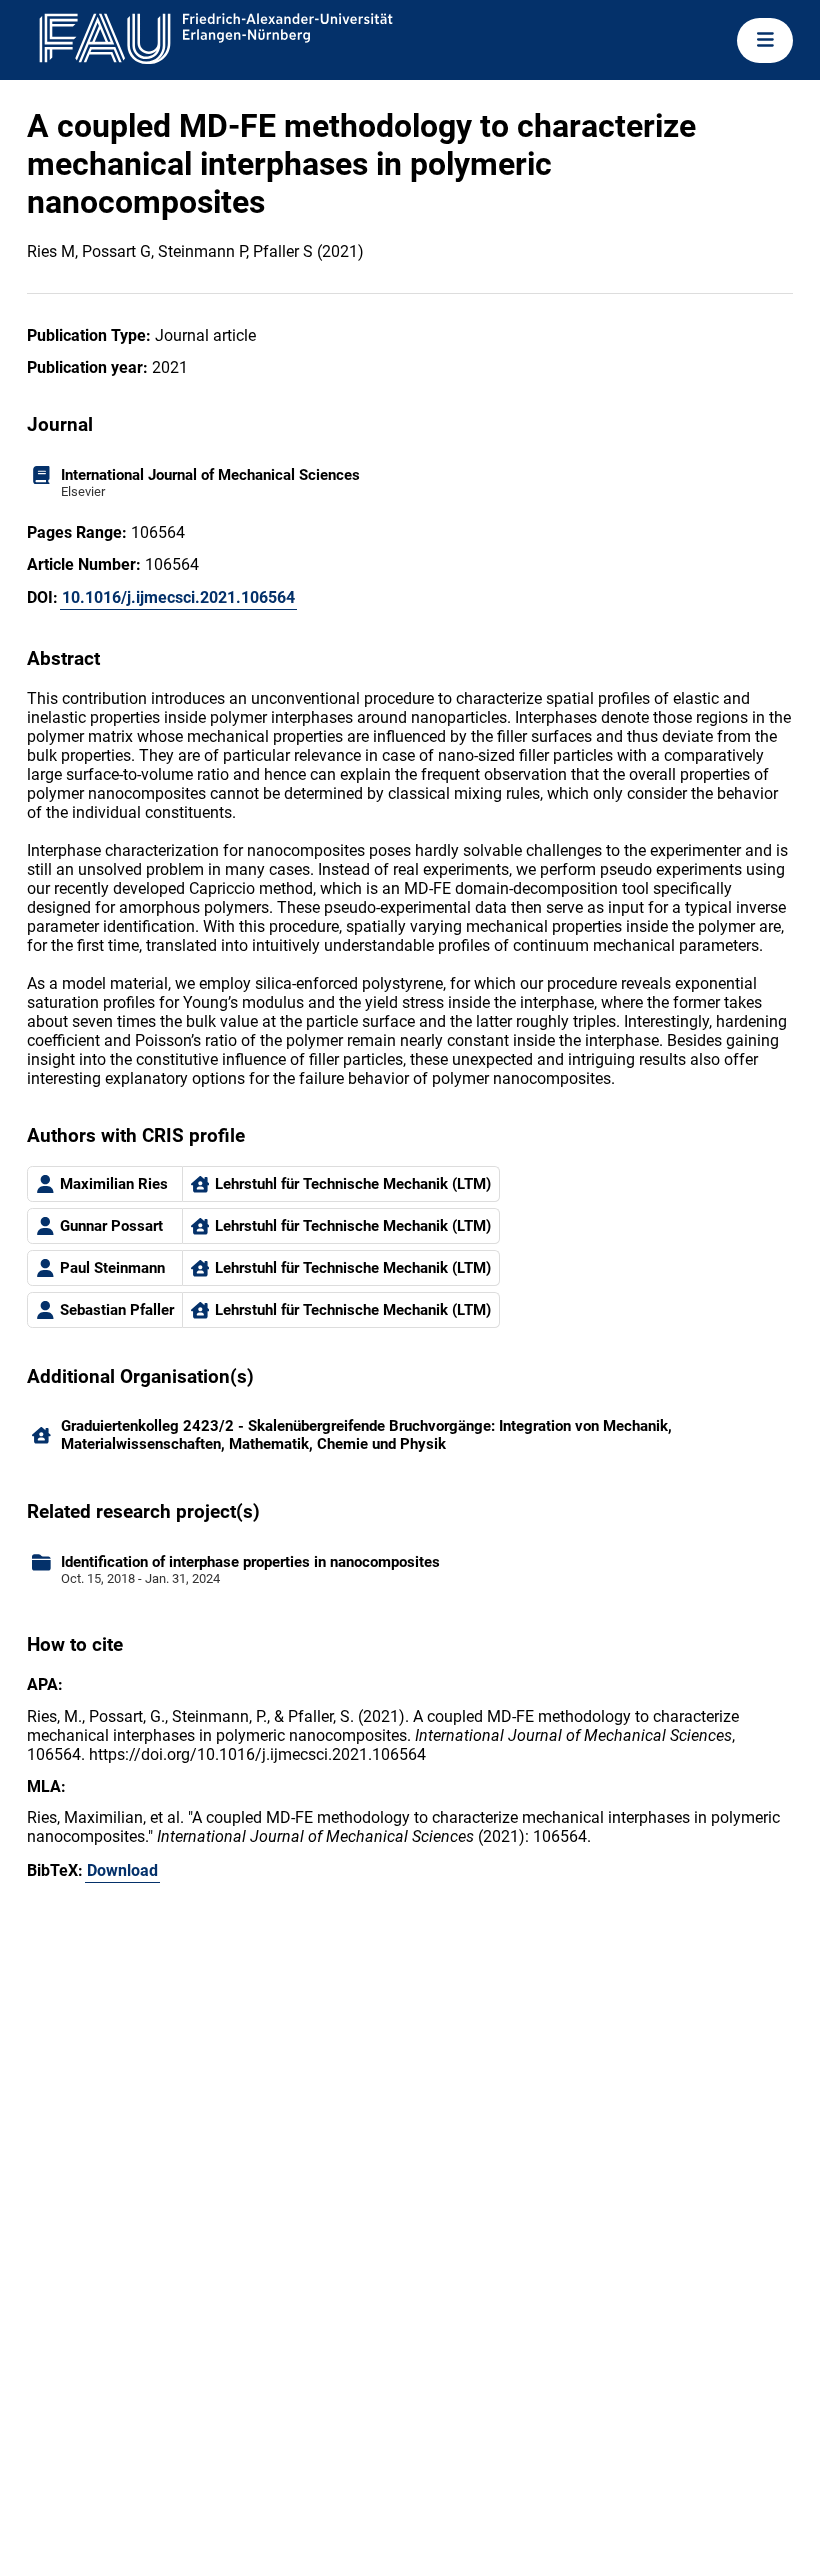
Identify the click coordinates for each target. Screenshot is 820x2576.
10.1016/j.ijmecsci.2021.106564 (178, 597)
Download (122, 1870)
